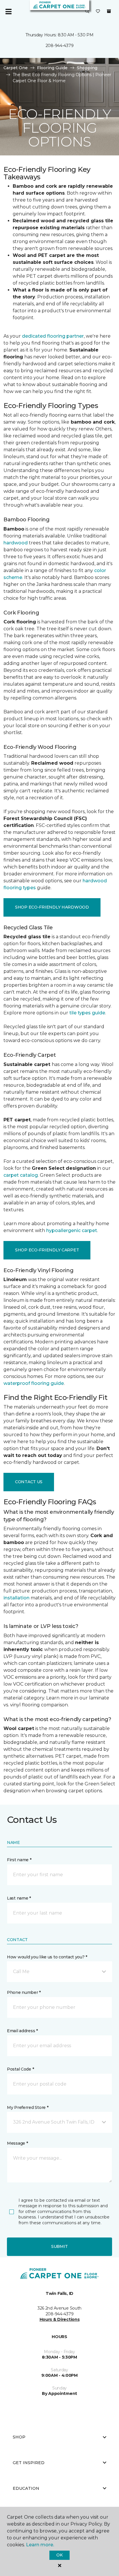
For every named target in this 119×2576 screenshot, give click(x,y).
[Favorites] (98, 12)
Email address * (22, 2031)
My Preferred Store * (28, 2107)
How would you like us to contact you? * (47, 1957)
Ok (59, 2555)
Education (26, 2488)
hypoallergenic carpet (72, 1230)
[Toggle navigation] (8, 12)
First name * (19, 1860)
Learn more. (40, 2545)
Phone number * (24, 1992)
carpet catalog (21, 1175)
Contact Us (29, 1482)
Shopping (87, 68)
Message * (17, 2143)
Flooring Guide (52, 68)
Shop (19, 2437)
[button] (87, 12)
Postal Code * (20, 2069)
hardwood (16, 543)
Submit (59, 2246)
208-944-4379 (60, 46)
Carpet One (16, 68)
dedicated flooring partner (53, 336)
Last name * (19, 1898)
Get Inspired (29, 2463)
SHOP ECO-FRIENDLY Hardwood (52, 907)
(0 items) (109, 11)
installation (16, 1598)
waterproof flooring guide (34, 1383)
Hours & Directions (60, 2319)
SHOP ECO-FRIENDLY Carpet (47, 1250)
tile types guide (87, 1013)
